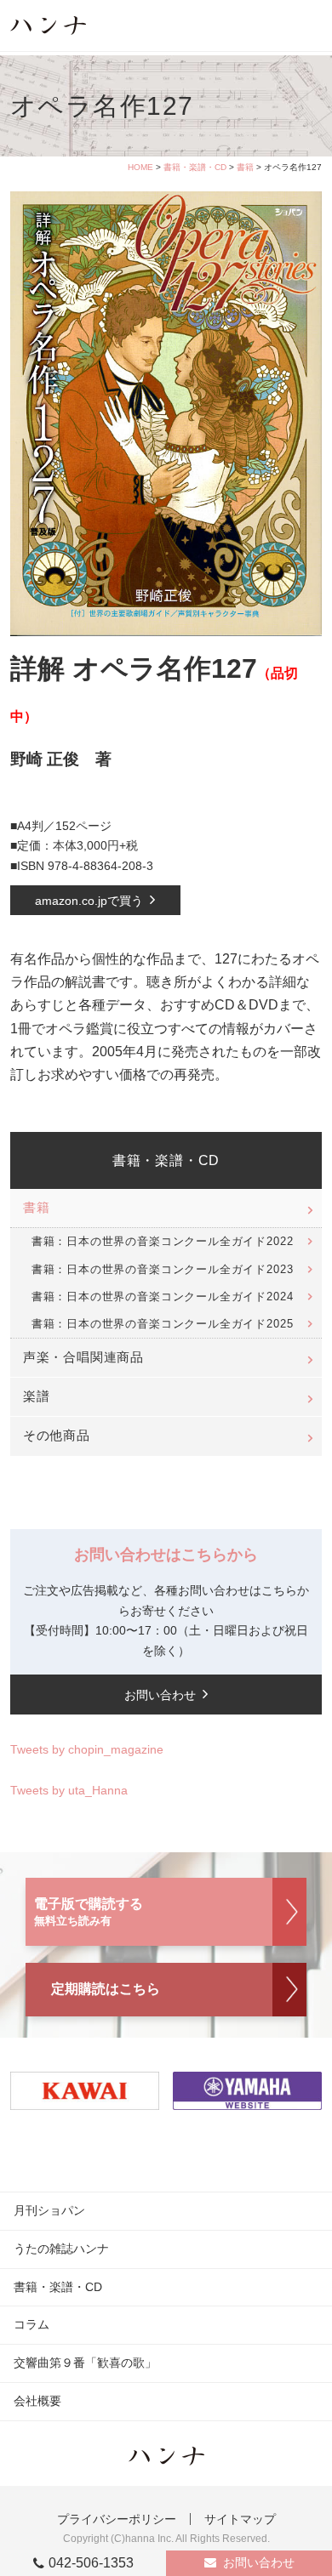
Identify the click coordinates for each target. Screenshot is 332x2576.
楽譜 (37, 1396)
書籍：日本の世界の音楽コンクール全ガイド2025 (163, 1324)
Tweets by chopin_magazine (87, 1749)
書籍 (245, 167)
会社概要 (37, 2401)
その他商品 (57, 1436)
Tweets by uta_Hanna (69, 1790)
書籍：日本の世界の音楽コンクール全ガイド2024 (163, 1297)
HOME (140, 167)
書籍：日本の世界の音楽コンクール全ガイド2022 (163, 1241)
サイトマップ (240, 2519)
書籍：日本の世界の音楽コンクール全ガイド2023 (163, 1269)
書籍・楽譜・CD (195, 167)
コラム (31, 2324)
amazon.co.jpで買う (89, 901)
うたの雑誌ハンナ (61, 2249)
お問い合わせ (259, 2562)
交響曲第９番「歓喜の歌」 (85, 2363)
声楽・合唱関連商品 (83, 1357)
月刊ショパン (49, 2210)
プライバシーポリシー (117, 2519)
